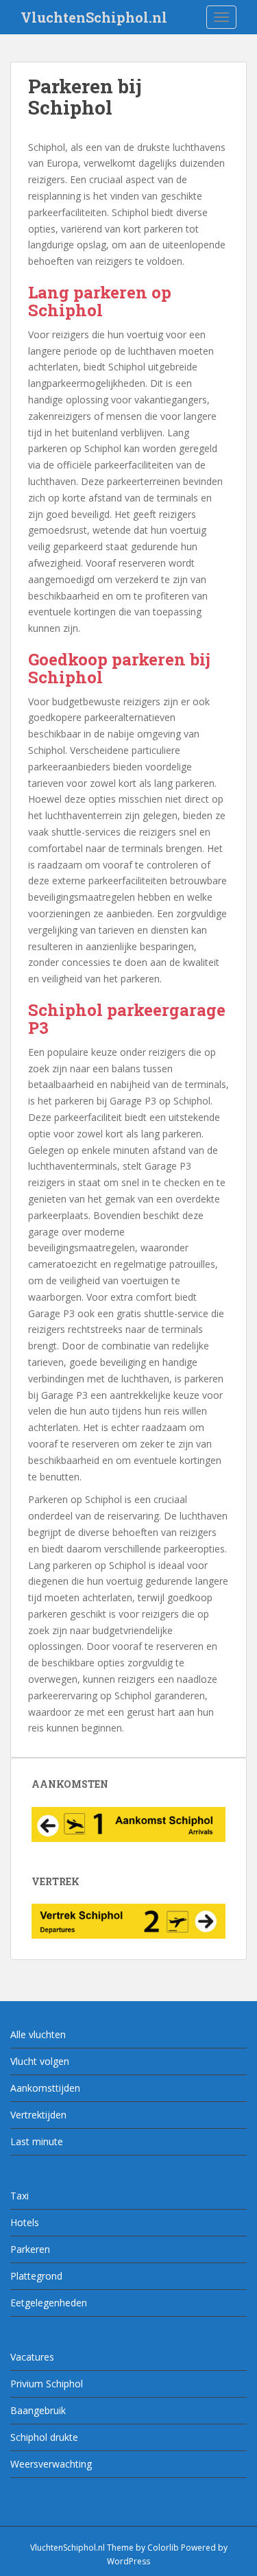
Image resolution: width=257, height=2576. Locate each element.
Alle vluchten (38, 2034)
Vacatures (32, 2357)
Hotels (25, 2222)
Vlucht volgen (40, 2061)
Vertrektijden (38, 2115)
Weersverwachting (51, 2464)
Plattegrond (36, 2276)
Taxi (20, 2196)
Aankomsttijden (45, 2088)
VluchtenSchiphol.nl (94, 17)
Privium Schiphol (47, 2384)
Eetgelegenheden (49, 2303)
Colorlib (163, 2548)
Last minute (37, 2141)
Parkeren (30, 2249)
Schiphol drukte (44, 2437)
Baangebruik (38, 2410)
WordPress (128, 2561)
